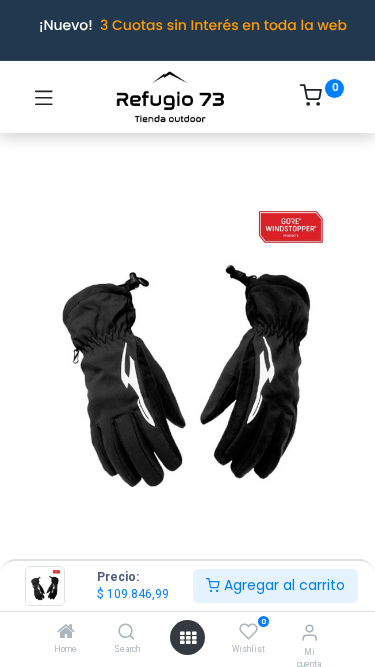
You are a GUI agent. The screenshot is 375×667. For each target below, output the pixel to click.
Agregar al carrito (282, 585)
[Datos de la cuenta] (309, 632)
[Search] (126, 633)
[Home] (66, 633)
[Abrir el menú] (188, 638)
